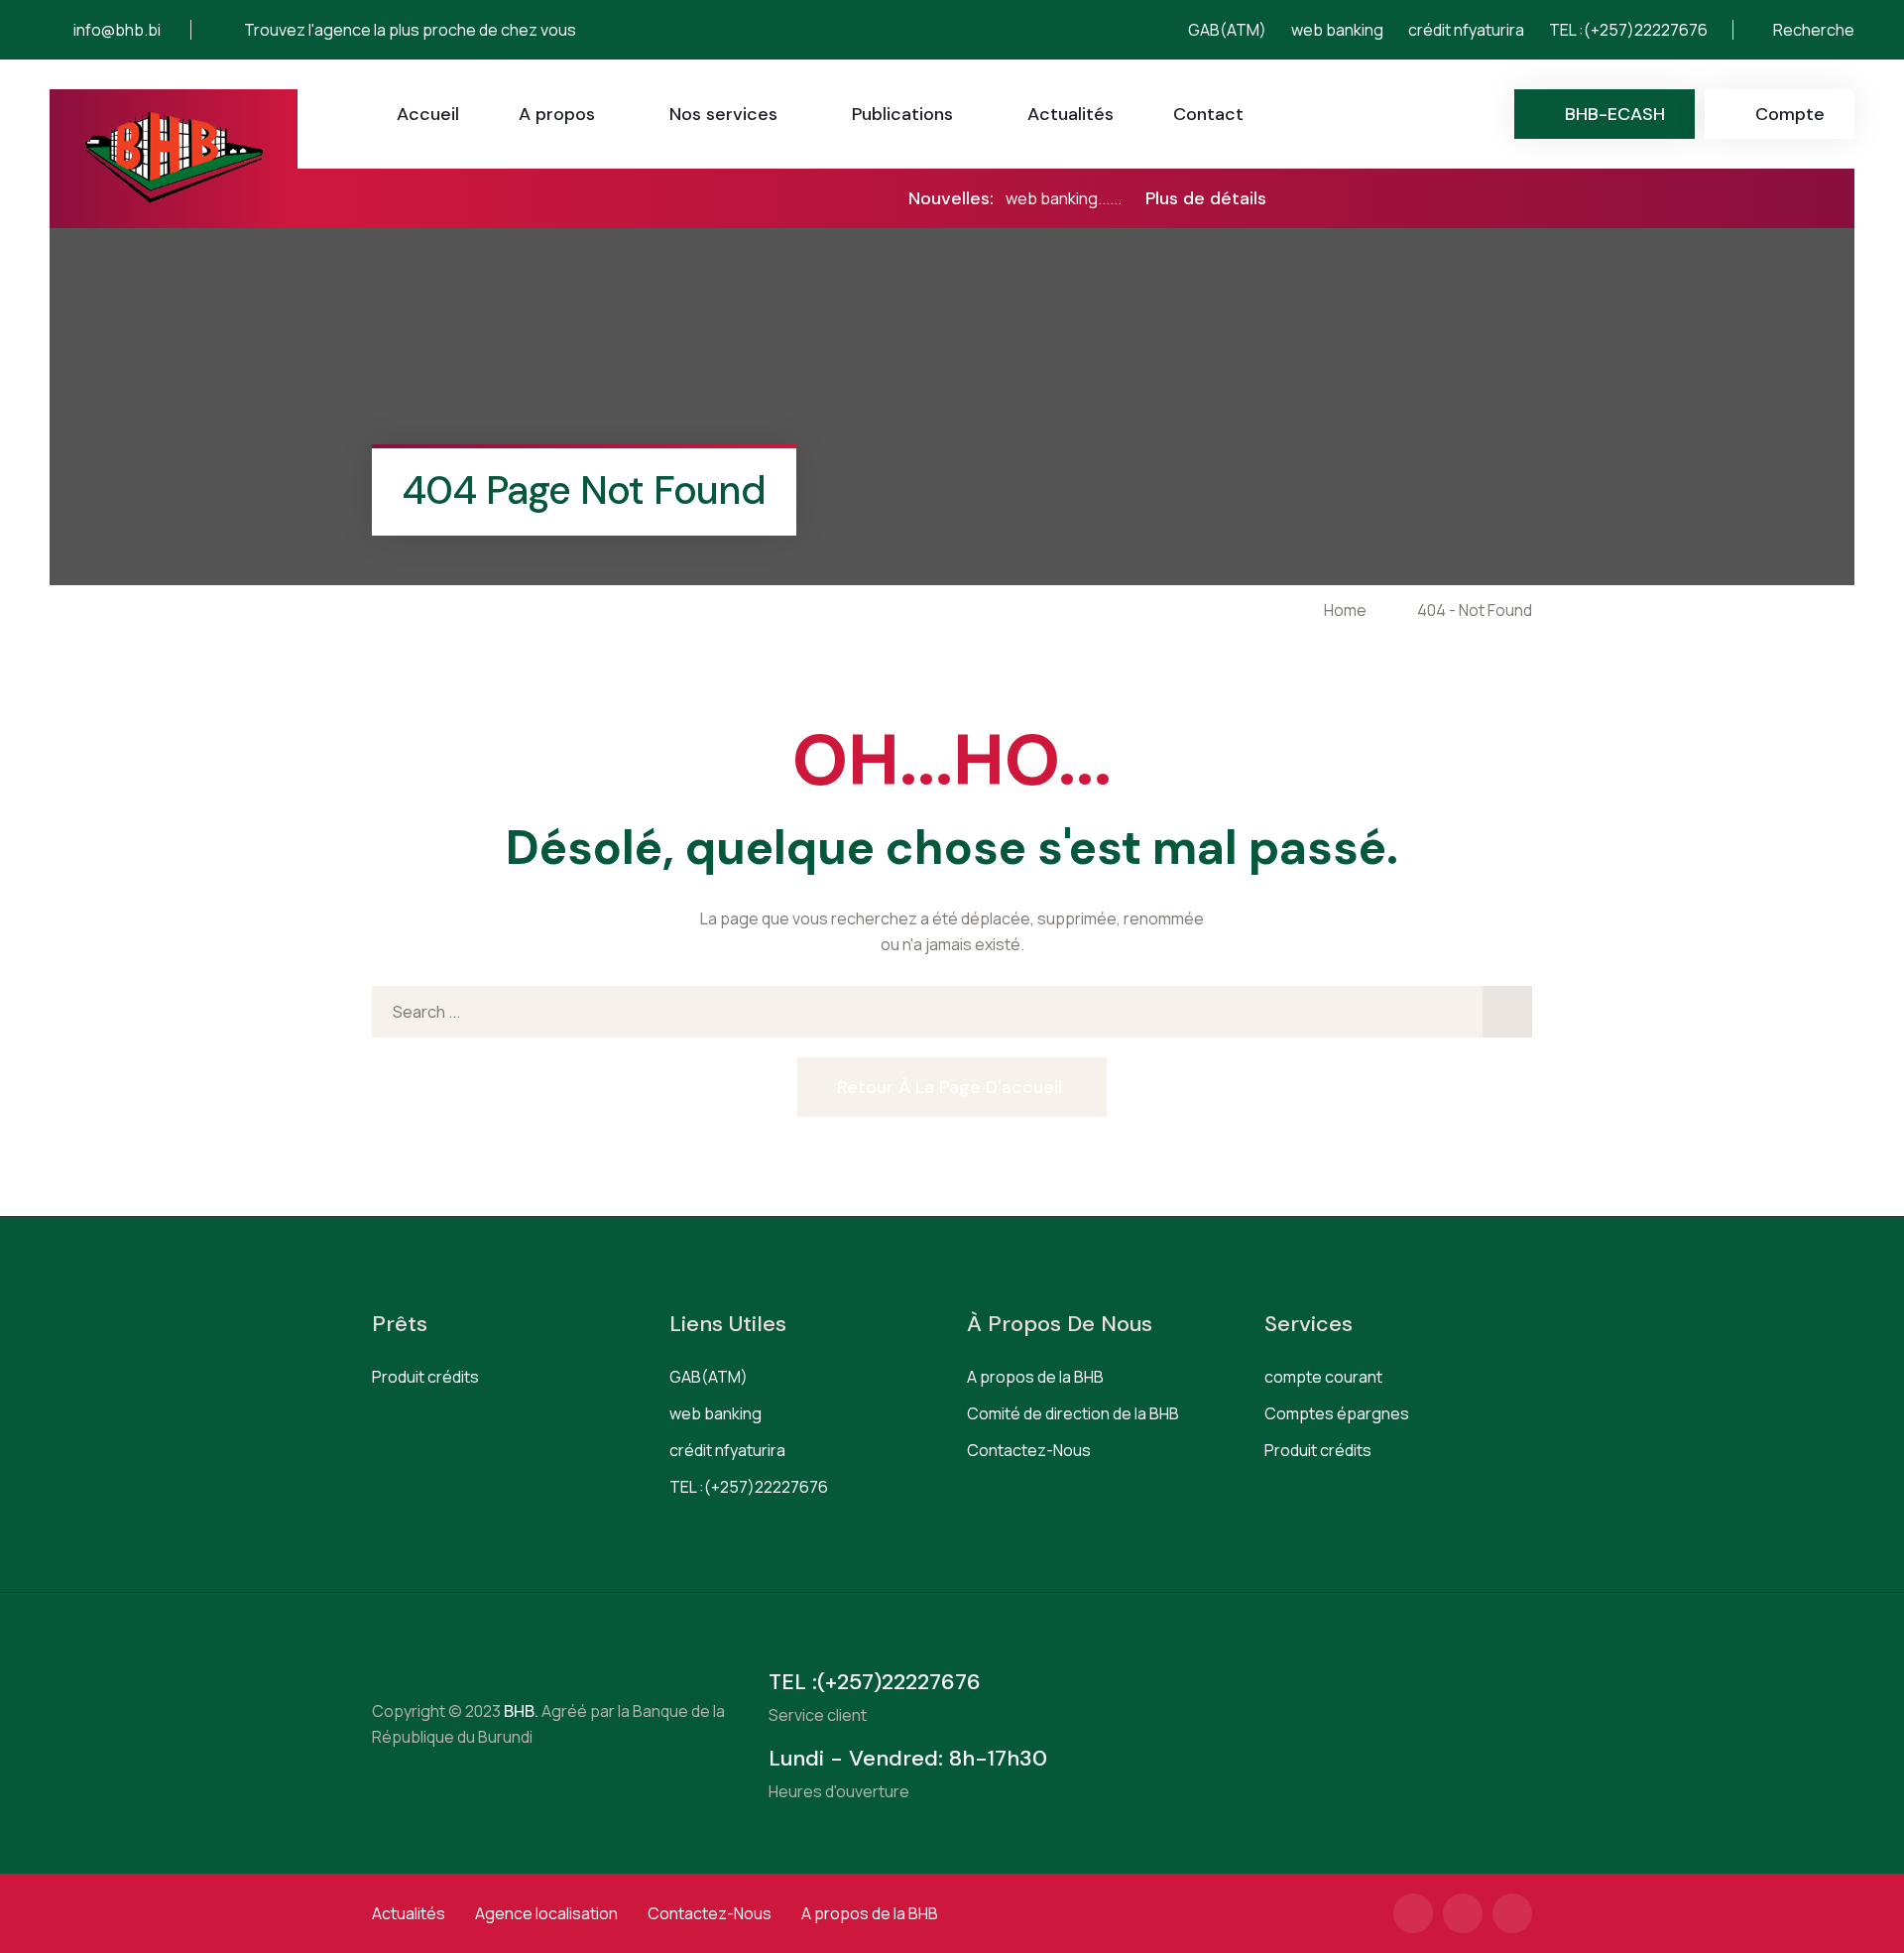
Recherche (1812, 30)
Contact (1208, 114)
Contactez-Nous (1029, 1450)
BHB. (520, 1711)
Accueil (428, 114)
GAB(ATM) (1227, 30)
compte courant (1323, 1377)
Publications (902, 114)
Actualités (1071, 114)
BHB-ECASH (1615, 114)
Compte (1790, 114)
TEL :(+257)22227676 (1628, 30)
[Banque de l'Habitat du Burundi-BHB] (174, 159)
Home (1348, 610)
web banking (1337, 30)
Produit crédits (425, 1377)
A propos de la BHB (1035, 1377)
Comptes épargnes (1337, 1413)
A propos (557, 114)
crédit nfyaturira (1466, 30)
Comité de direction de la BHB (1073, 1413)
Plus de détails (1206, 198)
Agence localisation (546, 1913)
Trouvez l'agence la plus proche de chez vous (410, 30)
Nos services (723, 114)
